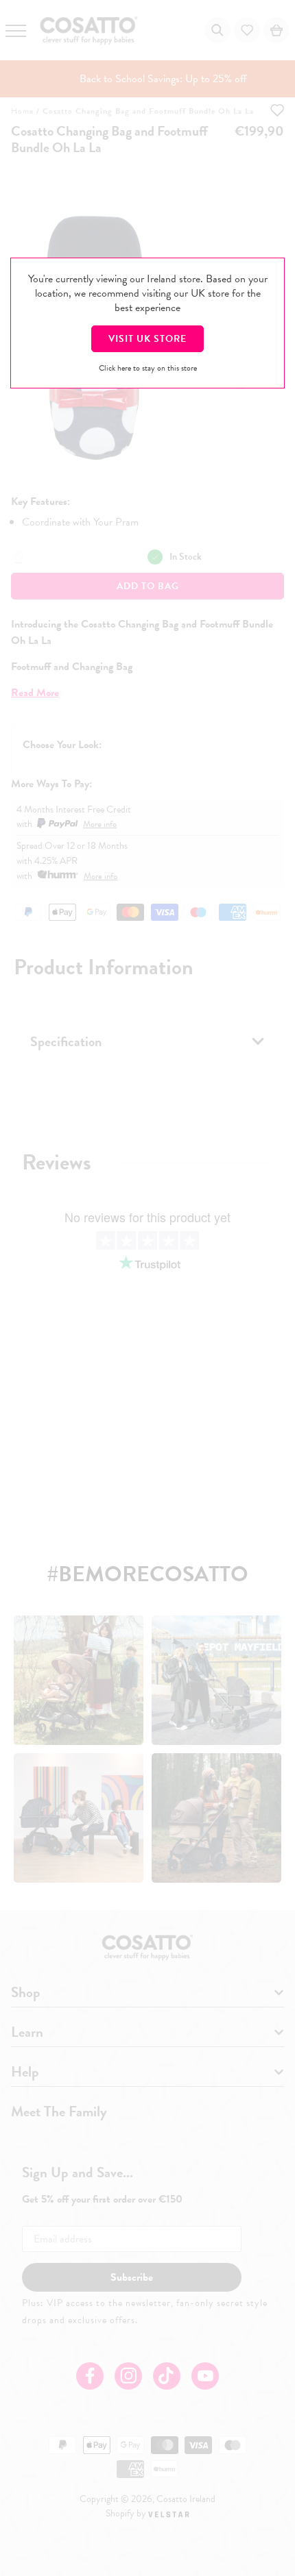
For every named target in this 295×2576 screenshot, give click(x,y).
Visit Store (147, 339)
